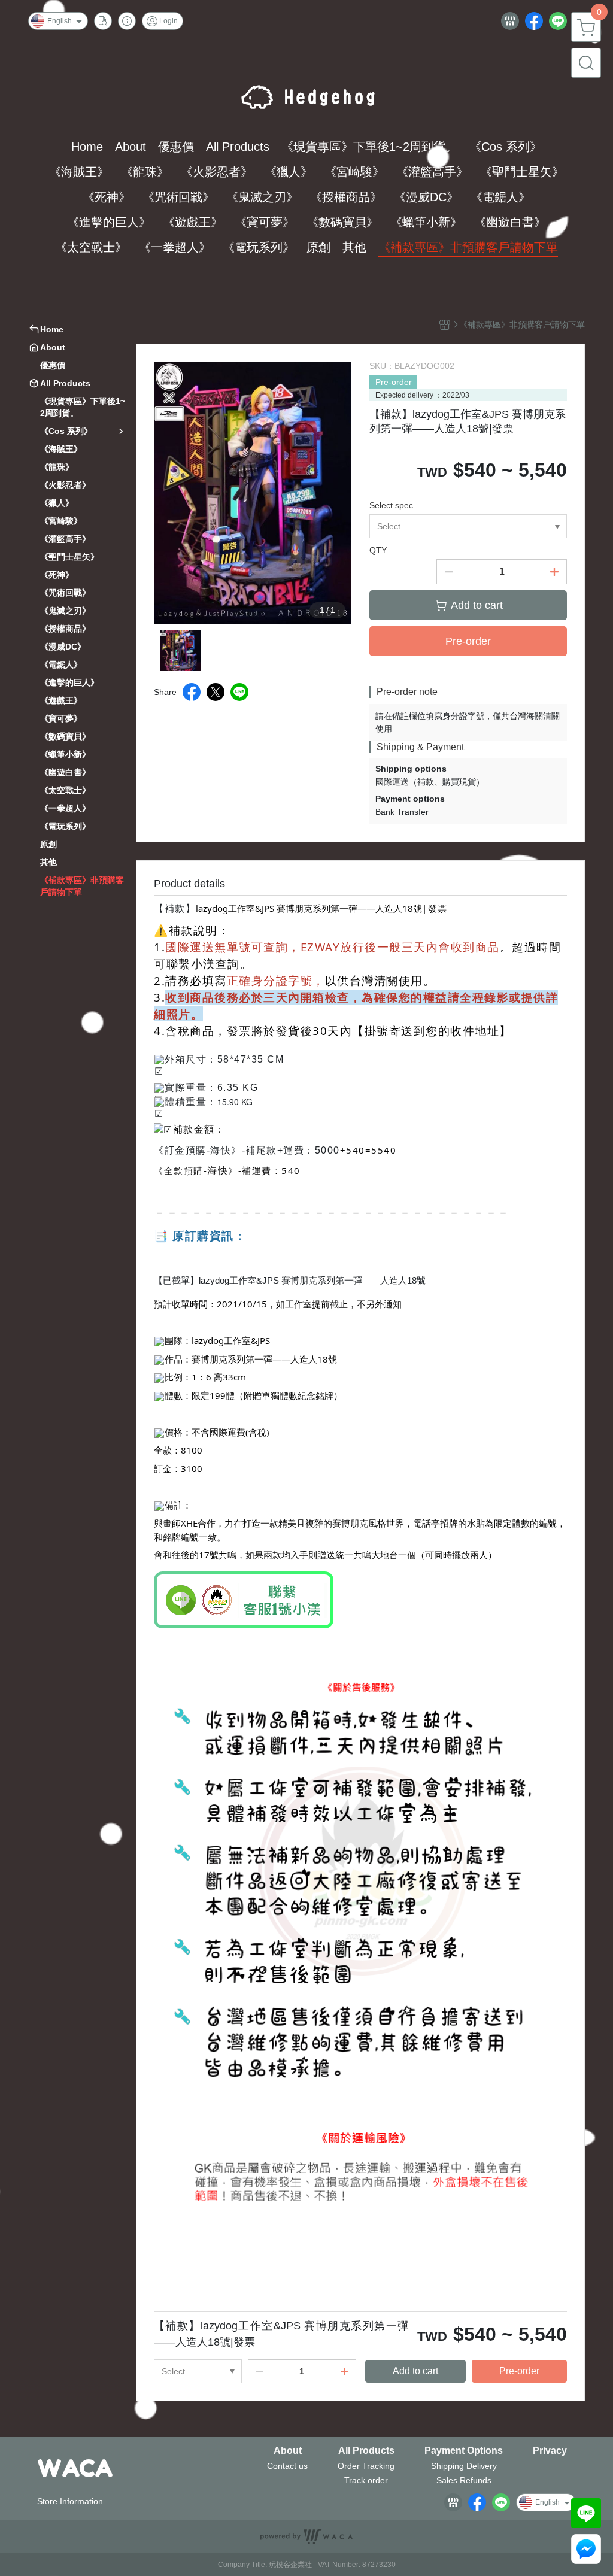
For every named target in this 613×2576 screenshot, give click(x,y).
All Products (366, 2451)
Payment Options (464, 2451)
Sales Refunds (464, 2480)
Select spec (391, 505)
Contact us (287, 2466)
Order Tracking (366, 2466)
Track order (366, 2480)
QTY (378, 550)
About (288, 2451)
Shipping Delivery (464, 2466)
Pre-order (394, 382)
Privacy (550, 2451)
